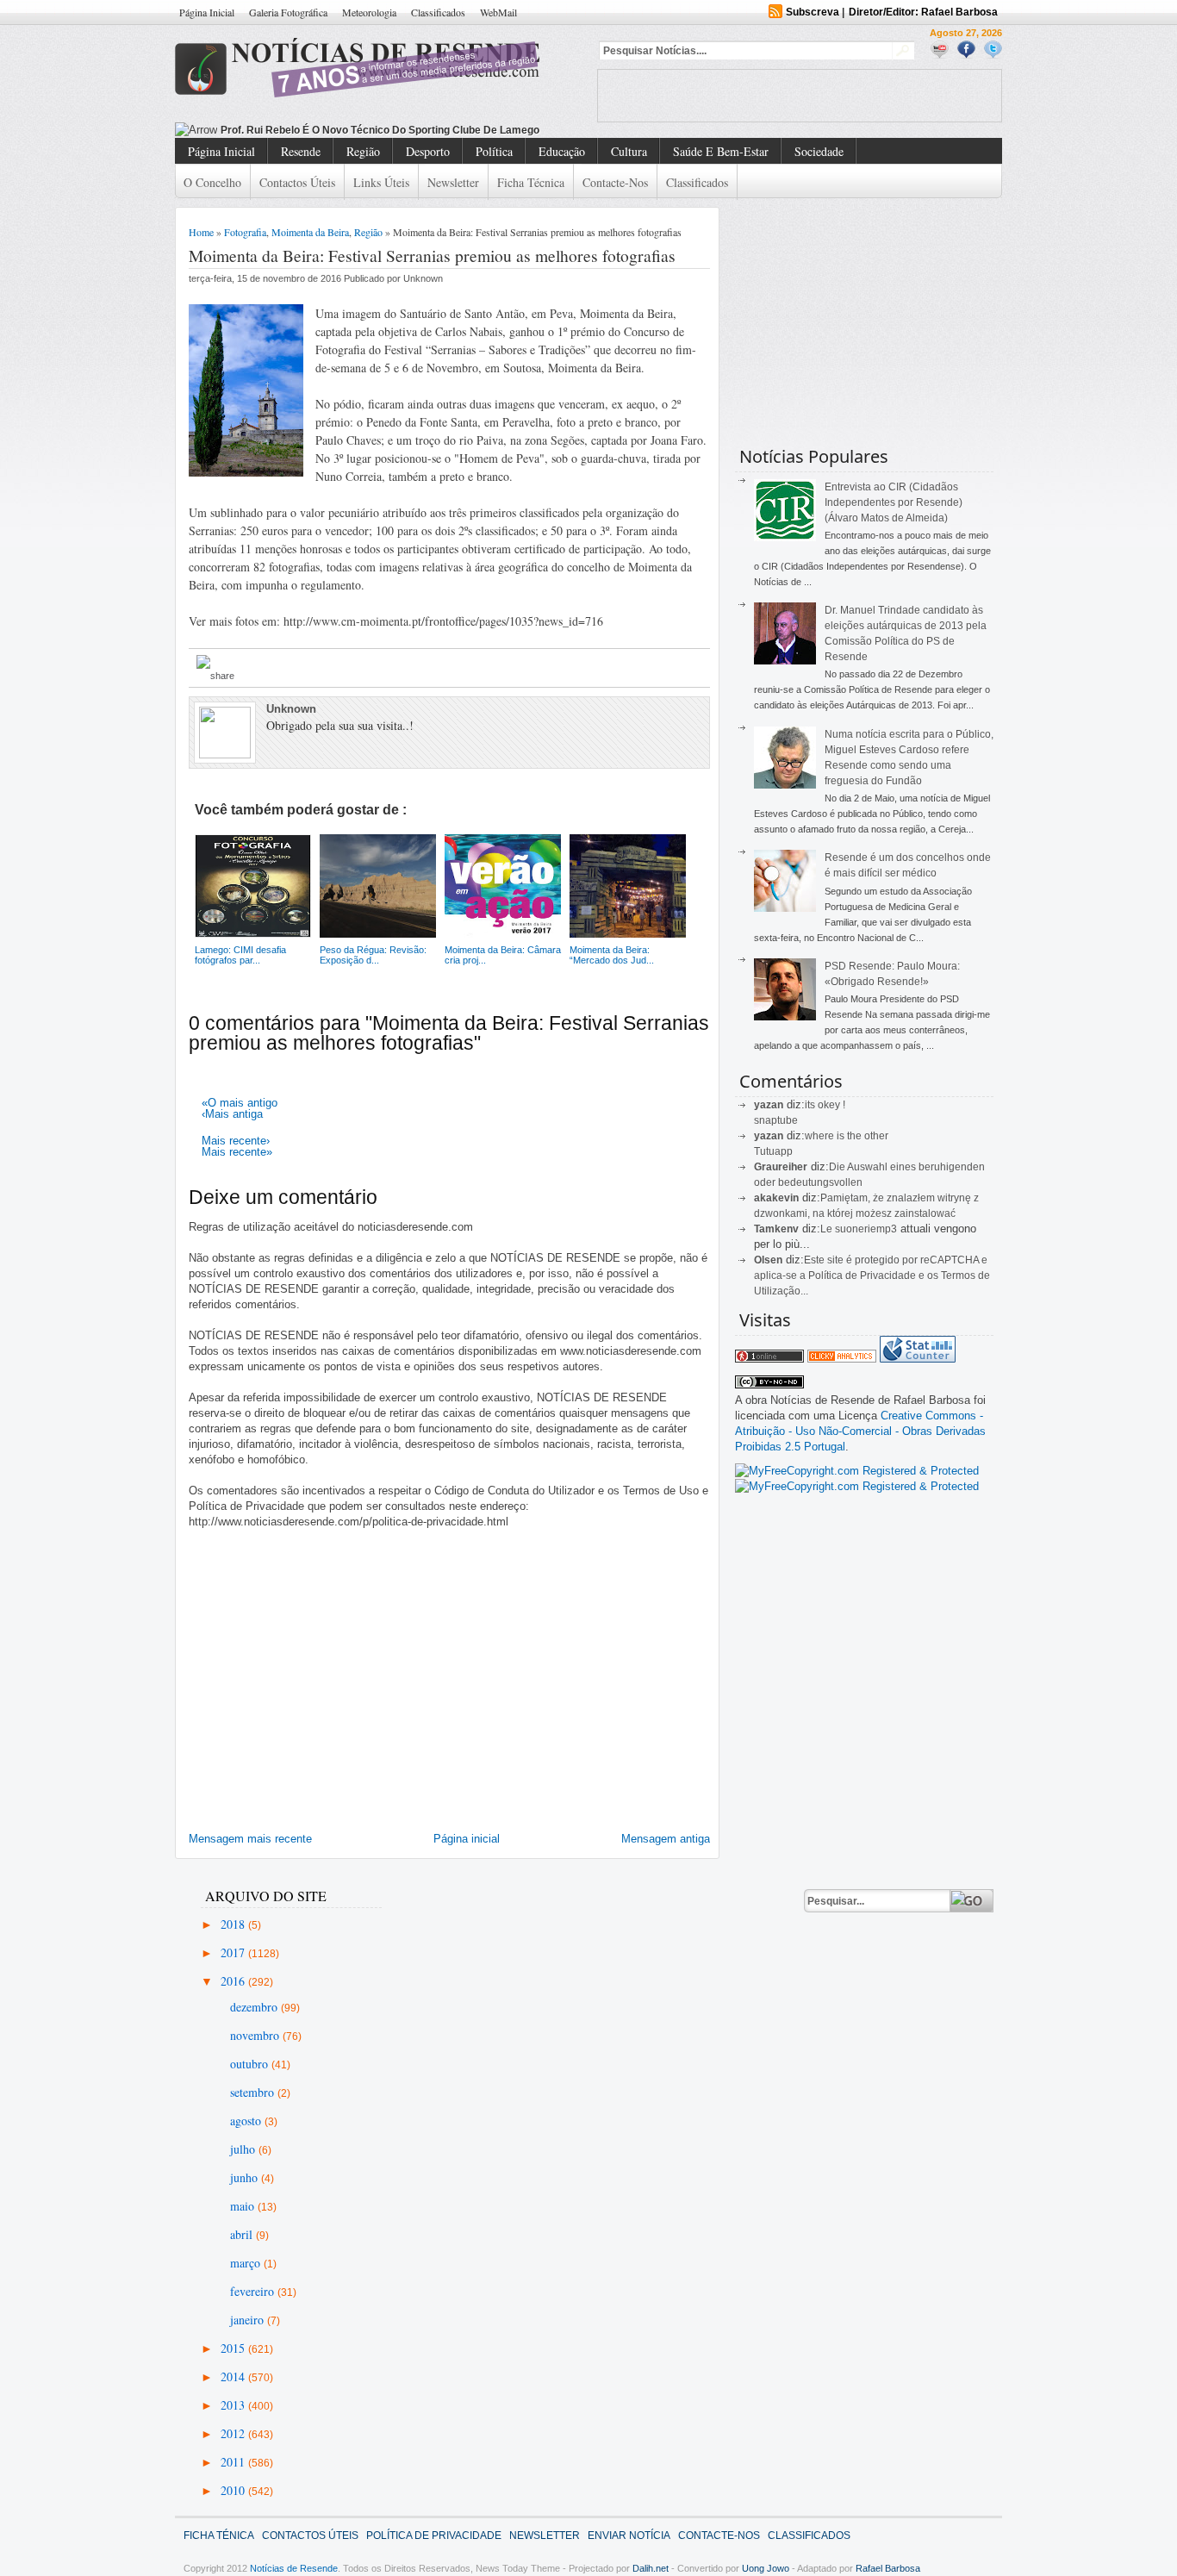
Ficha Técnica (531, 182)
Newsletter (453, 182)
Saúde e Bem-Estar (721, 151)
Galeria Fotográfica (288, 12)
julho (244, 2149)
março (247, 2263)
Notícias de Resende (294, 2568)
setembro (254, 2092)
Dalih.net (651, 2568)
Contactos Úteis (297, 182)
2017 (234, 1952)
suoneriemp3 (866, 1229)
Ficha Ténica (219, 2535)
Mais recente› (236, 1141)
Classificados (438, 12)
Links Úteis (381, 182)
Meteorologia (369, 12)
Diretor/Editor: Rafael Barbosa (923, 12)
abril (243, 2234)
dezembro (255, 2007)
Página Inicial (207, 12)
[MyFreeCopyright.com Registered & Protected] (857, 1471)
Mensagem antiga (666, 1839)
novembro (256, 2035)
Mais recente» (237, 1152)
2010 (234, 2490)
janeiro (249, 2320)
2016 (234, 1981)
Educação (562, 151)
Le (828, 1229)
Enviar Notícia (629, 2535)
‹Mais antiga (232, 1114)
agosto (247, 2121)
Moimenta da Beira (310, 232)
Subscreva (813, 12)
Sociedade (819, 151)
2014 (234, 2376)
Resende (301, 151)
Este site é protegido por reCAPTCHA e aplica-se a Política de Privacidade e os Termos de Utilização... (872, 1276)
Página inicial (467, 1839)
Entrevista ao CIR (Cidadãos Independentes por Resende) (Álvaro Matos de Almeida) (894, 502)
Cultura (629, 151)
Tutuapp (773, 1151)
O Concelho (212, 182)
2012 (234, 2433)
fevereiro (254, 2291)
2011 (234, 2462)
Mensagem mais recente (250, 1839)
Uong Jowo (766, 2568)
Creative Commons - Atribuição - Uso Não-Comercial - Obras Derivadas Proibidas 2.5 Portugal (860, 1431)
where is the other (847, 1136)
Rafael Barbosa (888, 2568)
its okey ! (825, 1105)
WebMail (498, 12)
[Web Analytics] (842, 1359)
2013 (234, 2405)
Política (494, 151)
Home (201, 232)
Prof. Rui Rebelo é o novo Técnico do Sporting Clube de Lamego (380, 130)
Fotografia (245, 232)
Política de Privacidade (434, 2535)
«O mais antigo (240, 1103)
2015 (234, 2348)
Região (363, 151)
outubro (251, 2064)
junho (246, 2177)
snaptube (776, 1120)
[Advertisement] (800, 96)
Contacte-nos (615, 182)
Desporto (428, 151)
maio (244, 2206)
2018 (234, 1924)
